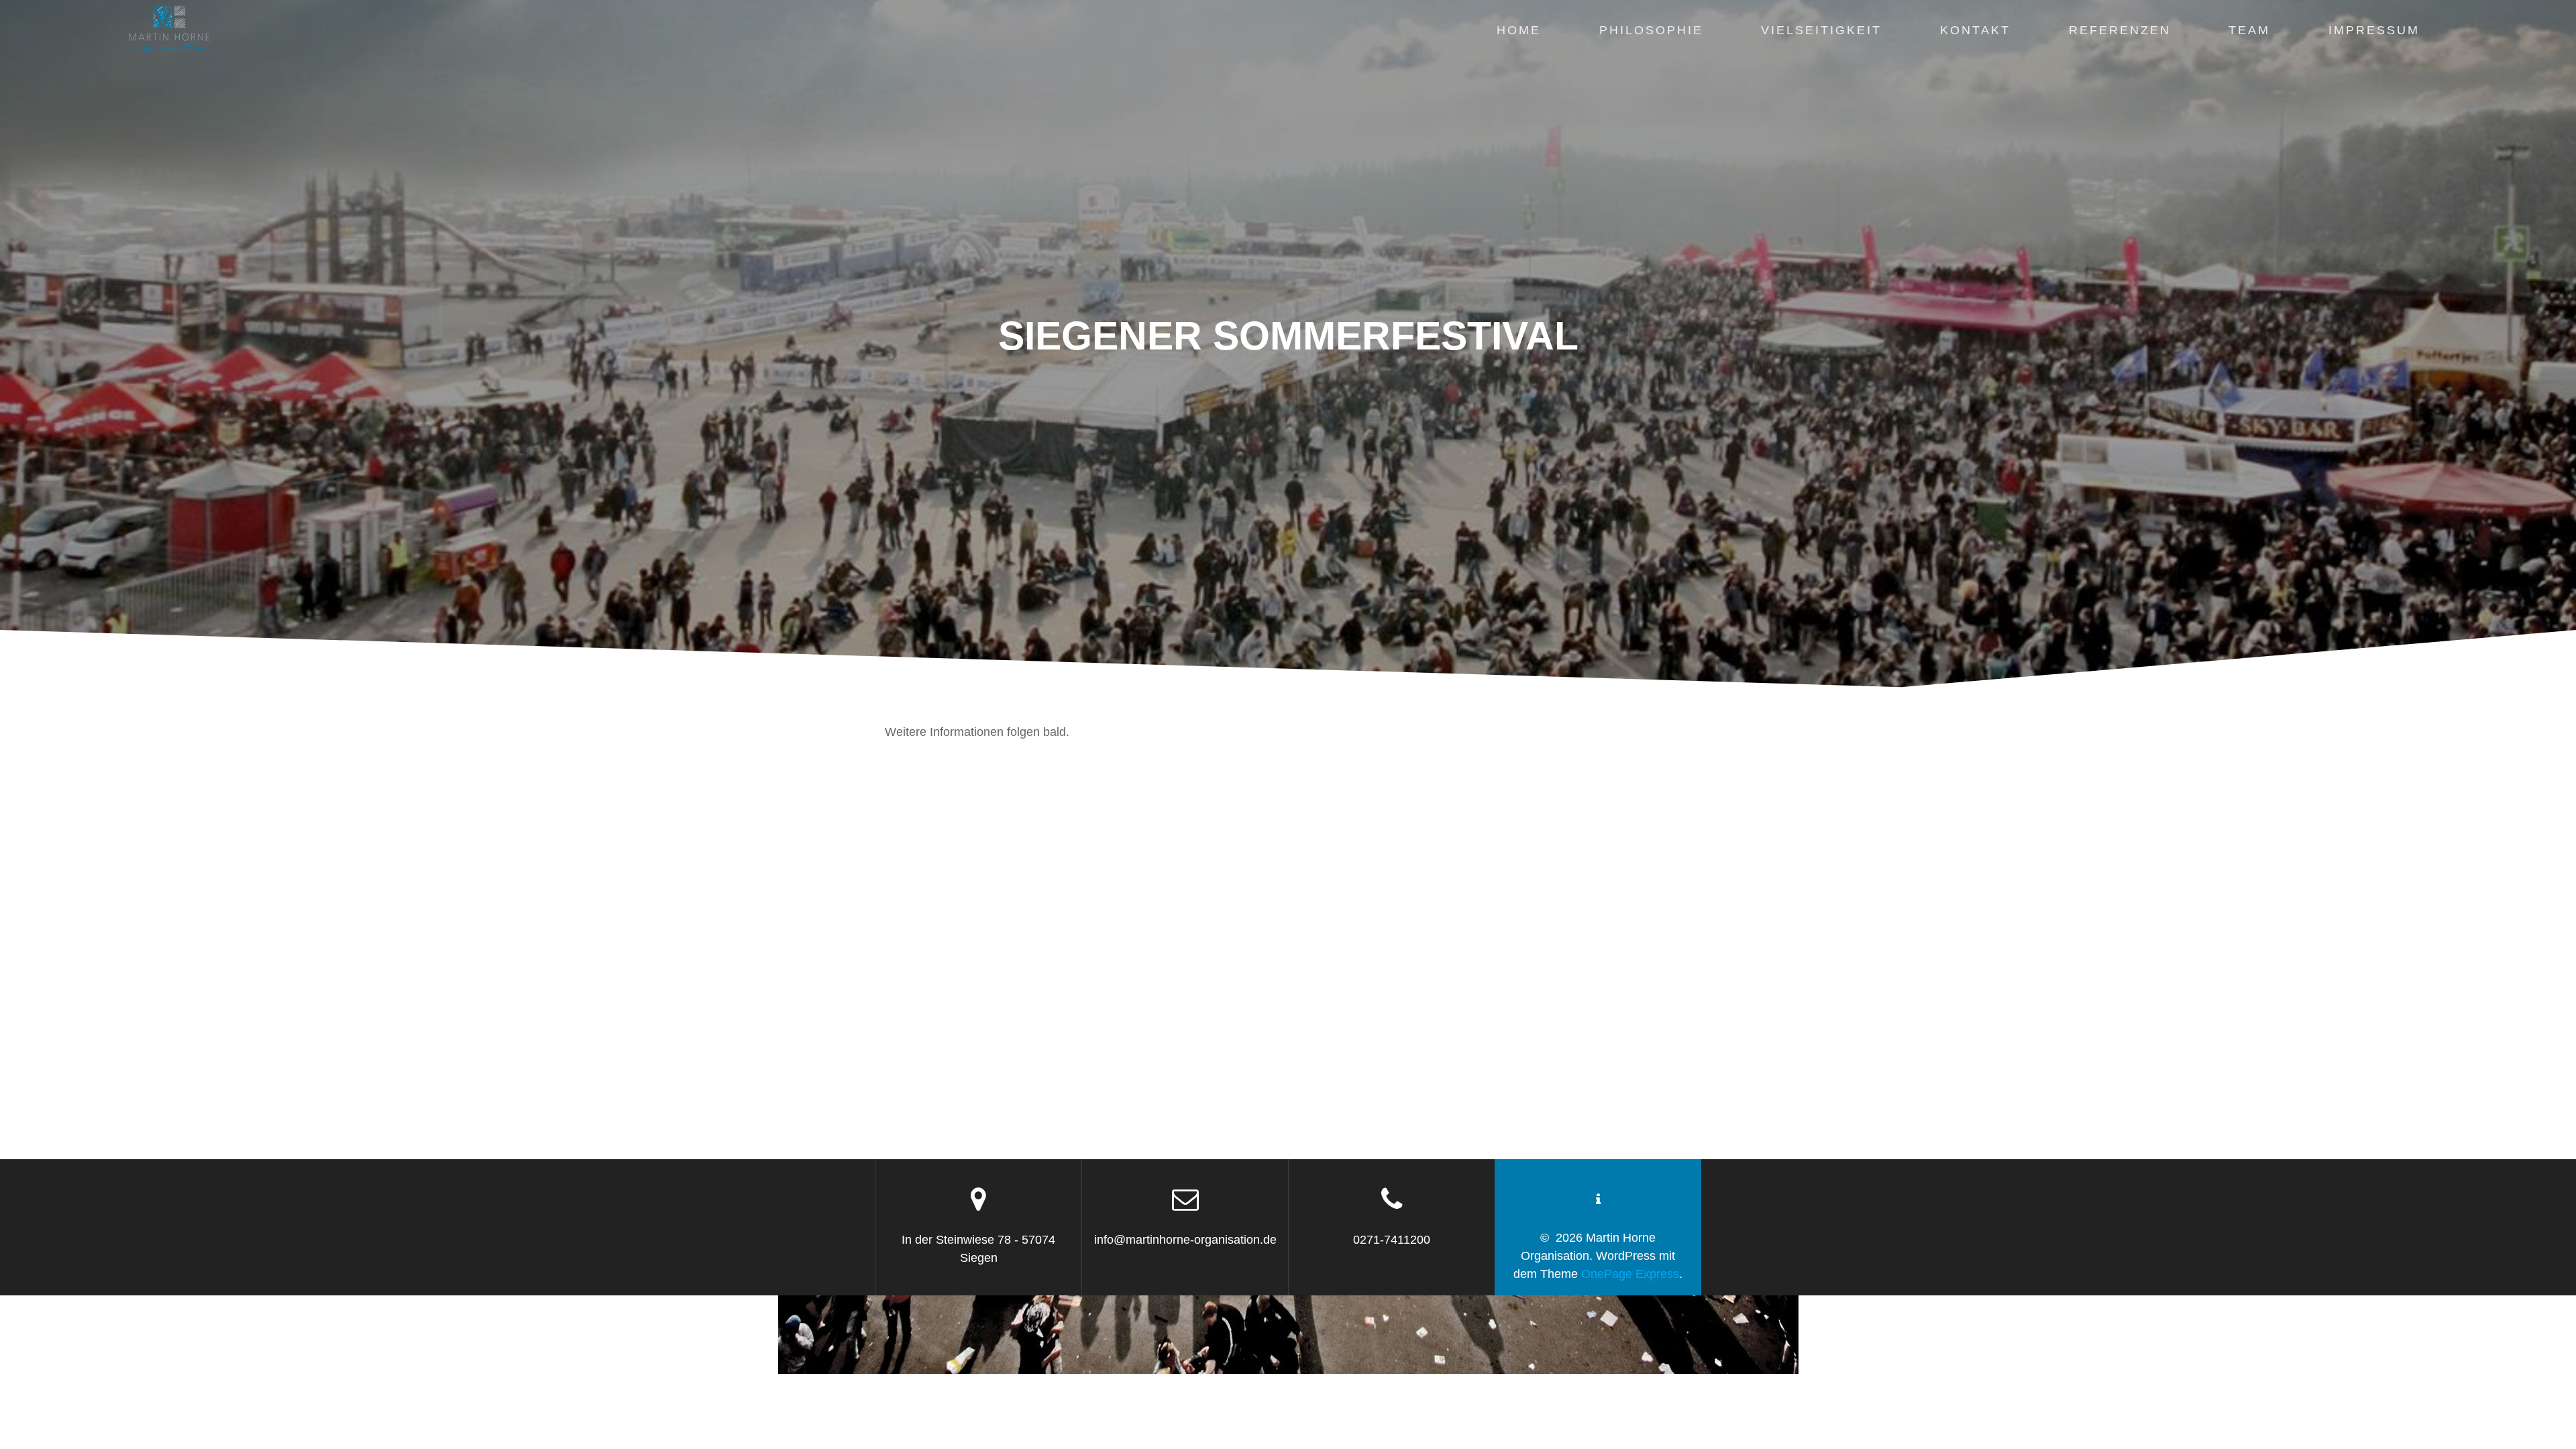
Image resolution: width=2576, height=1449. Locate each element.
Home (1519, 30)
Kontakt (1975, 30)
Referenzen (2120, 30)
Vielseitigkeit (1821, 30)
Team (2249, 30)
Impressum (2374, 30)
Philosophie (1651, 30)
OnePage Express (1630, 1274)
